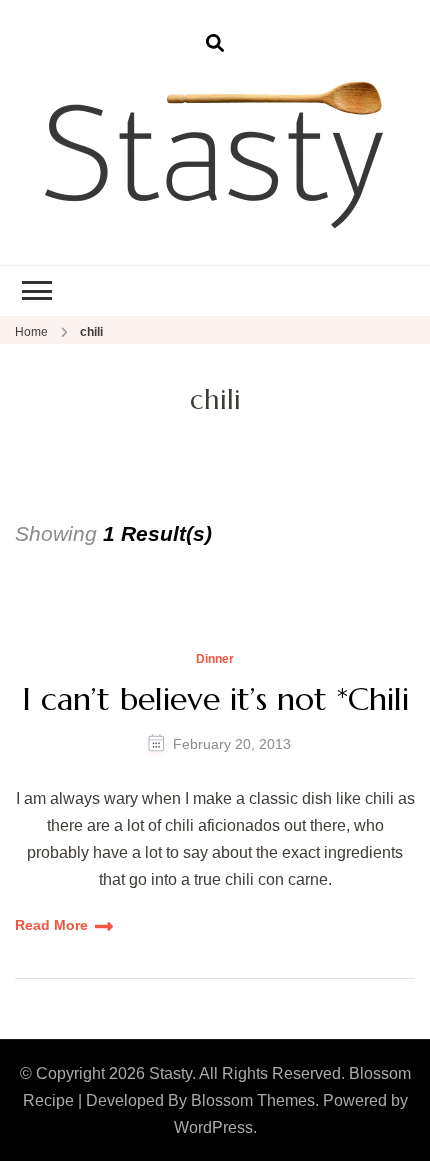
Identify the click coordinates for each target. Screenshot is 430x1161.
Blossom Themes (253, 1100)
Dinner (215, 659)
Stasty (170, 1073)
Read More (51, 925)
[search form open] (215, 44)
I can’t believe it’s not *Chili (215, 699)
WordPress (213, 1127)
